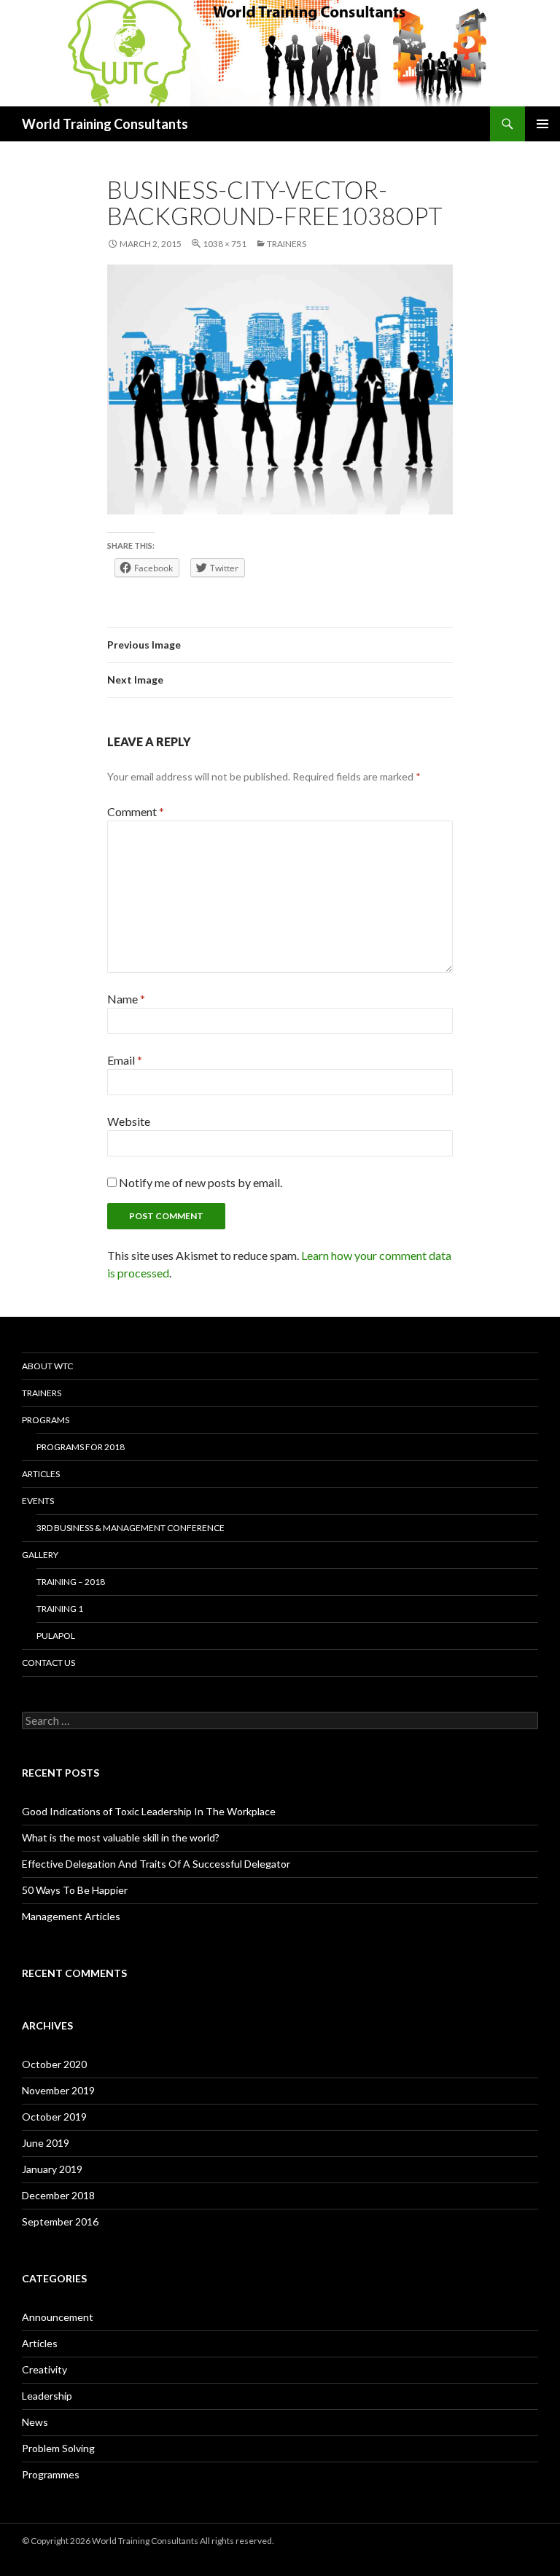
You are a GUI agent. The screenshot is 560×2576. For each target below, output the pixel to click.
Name (126, 999)
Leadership (47, 2396)
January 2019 (52, 2169)
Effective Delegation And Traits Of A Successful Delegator (156, 1864)
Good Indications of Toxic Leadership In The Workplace (149, 1811)
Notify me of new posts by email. (201, 1182)
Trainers (287, 244)
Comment (136, 811)
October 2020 (54, 2064)
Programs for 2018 (81, 1447)
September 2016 (60, 2221)
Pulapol (56, 1636)
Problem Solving (58, 2448)
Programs (46, 1420)
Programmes (51, 2474)
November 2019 (58, 2090)
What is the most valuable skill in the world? (121, 1837)
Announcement (58, 2317)
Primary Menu (542, 124)
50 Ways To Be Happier (75, 1890)
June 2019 (46, 2143)
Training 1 (60, 1609)
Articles (41, 1474)
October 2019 (54, 2117)
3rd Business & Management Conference (131, 1528)
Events (38, 1501)
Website (129, 1121)
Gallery (40, 1555)
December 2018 (58, 2195)
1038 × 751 (225, 244)
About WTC (47, 1366)
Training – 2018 (71, 1582)
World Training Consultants (105, 124)
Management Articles (71, 1916)
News (35, 2422)
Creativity (44, 2369)
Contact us (48, 1663)
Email (125, 1060)
